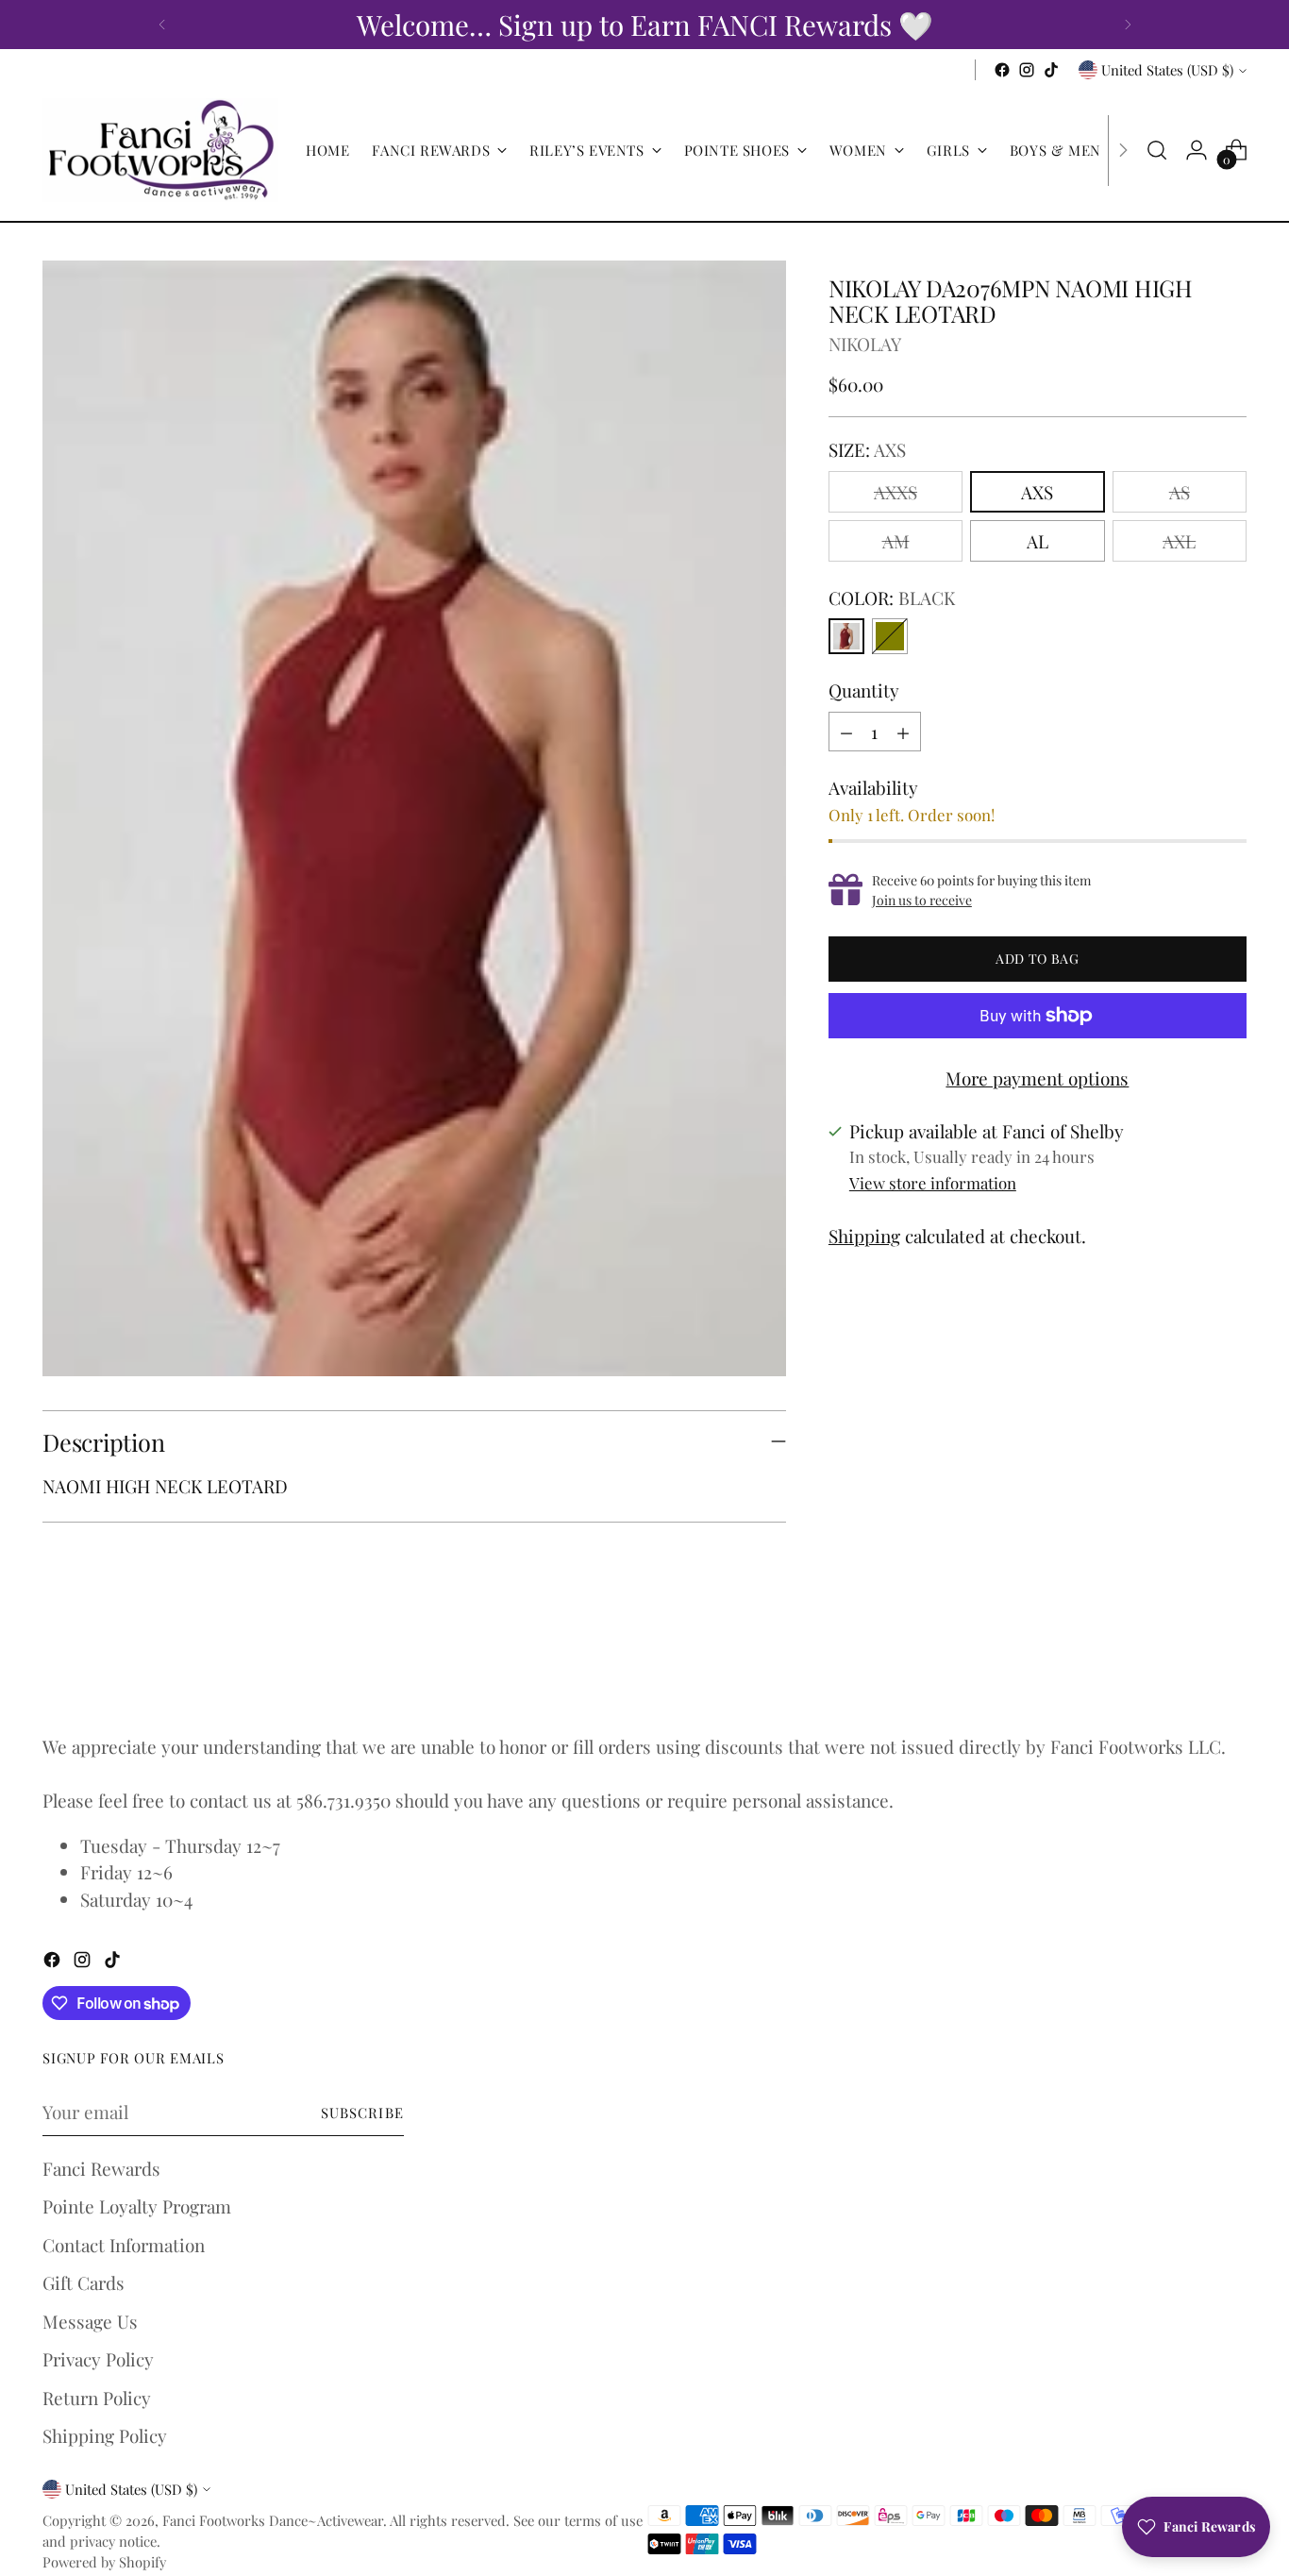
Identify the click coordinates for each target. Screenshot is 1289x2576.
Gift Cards (84, 2282)
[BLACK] (846, 636)
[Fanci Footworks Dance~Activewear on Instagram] (1027, 70)
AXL (1179, 541)
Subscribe (362, 2113)
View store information (933, 1183)
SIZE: (867, 449)
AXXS (896, 492)
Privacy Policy (98, 2359)
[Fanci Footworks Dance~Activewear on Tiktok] (1051, 70)
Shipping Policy (105, 2435)
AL (1038, 541)
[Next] (1128, 25)
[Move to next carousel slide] (1230, 1664)
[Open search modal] (1157, 150)
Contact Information (124, 2245)
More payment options (1037, 1078)
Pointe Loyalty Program (137, 2206)
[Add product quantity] (903, 732)
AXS (1037, 492)
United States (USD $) (1167, 70)
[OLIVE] (890, 636)
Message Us (90, 2321)
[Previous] (162, 25)
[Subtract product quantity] (846, 732)
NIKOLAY (865, 344)
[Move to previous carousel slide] (1187, 1665)
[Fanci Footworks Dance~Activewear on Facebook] (1002, 70)
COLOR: (892, 598)
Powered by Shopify (104, 2562)
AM (896, 541)
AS (1180, 492)
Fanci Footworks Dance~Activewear (273, 2520)
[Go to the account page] (1197, 150)
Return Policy (97, 2398)
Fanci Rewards (101, 2168)
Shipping (864, 1236)
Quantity (864, 690)
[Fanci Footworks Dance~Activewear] (160, 150)
